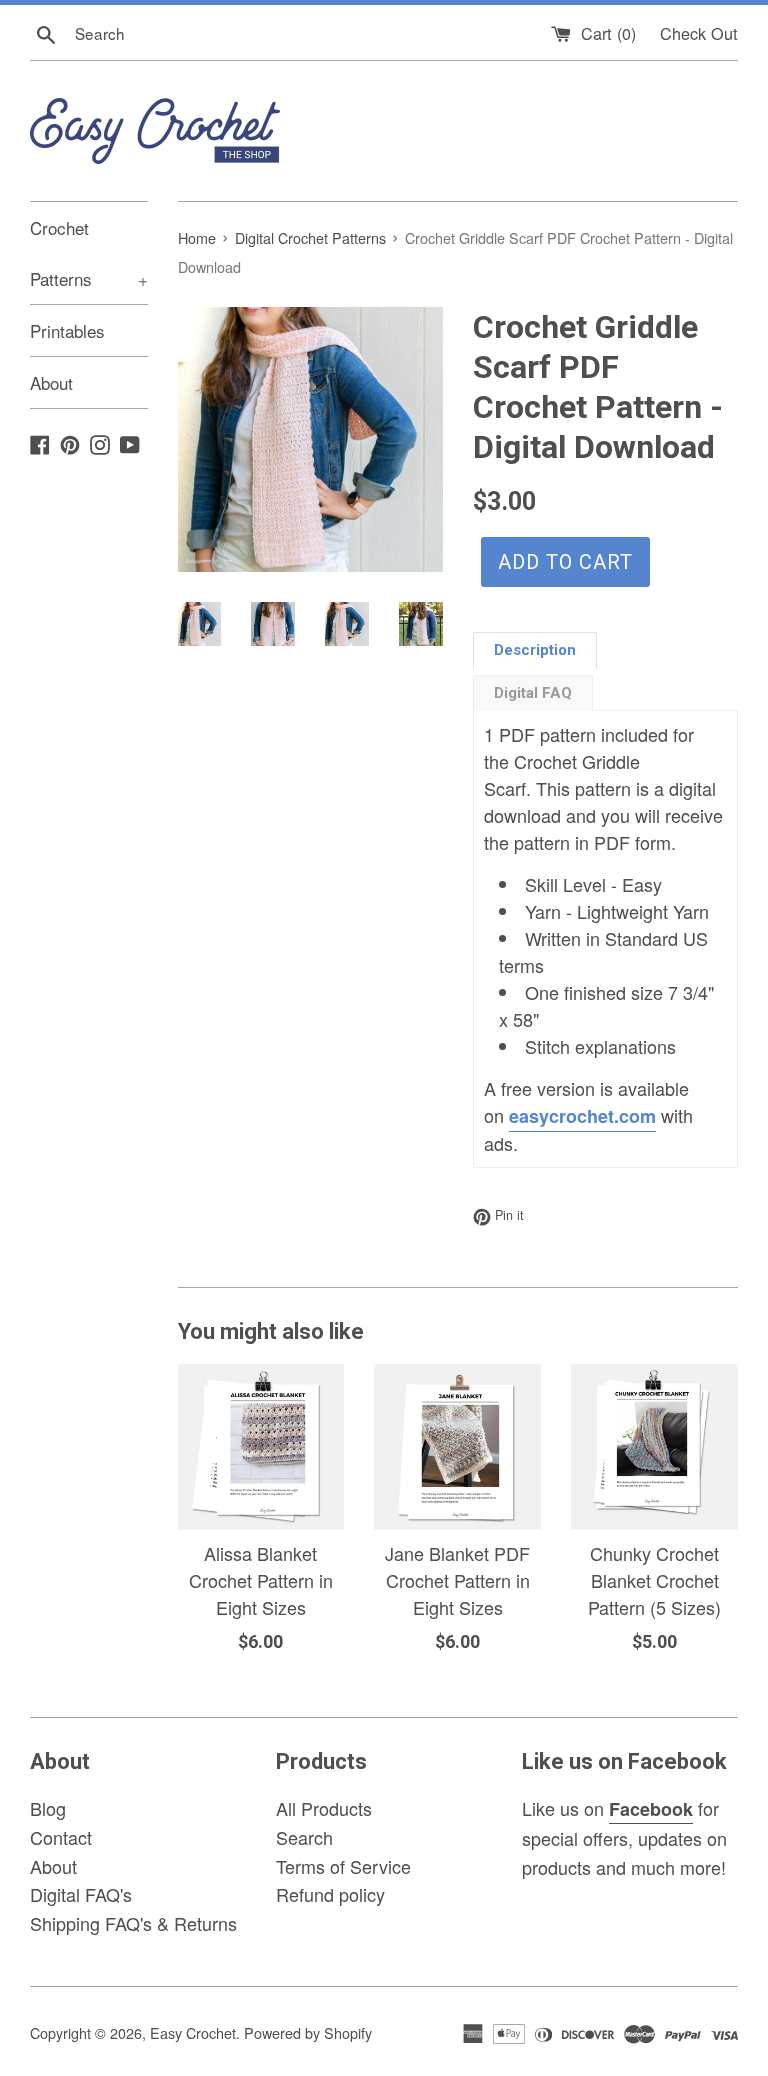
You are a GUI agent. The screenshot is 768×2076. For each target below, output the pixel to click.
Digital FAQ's (81, 1894)
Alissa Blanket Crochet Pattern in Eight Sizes (261, 1580)
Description (535, 650)
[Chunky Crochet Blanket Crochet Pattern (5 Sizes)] (654, 1447)
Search (304, 1837)
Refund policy (330, 1894)
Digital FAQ (533, 693)
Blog (48, 1808)
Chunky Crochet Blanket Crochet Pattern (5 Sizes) (654, 1580)
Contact (61, 1837)
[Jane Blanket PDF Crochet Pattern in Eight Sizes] (457, 1447)
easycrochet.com (582, 1116)
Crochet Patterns (89, 253)
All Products (324, 1808)
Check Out (699, 33)
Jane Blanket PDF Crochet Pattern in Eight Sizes (457, 1580)
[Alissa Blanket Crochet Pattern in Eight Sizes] (261, 1447)
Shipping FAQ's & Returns (133, 1923)
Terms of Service (343, 1866)
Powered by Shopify (308, 2032)
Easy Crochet (193, 2032)
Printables (67, 330)
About (51, 382)
